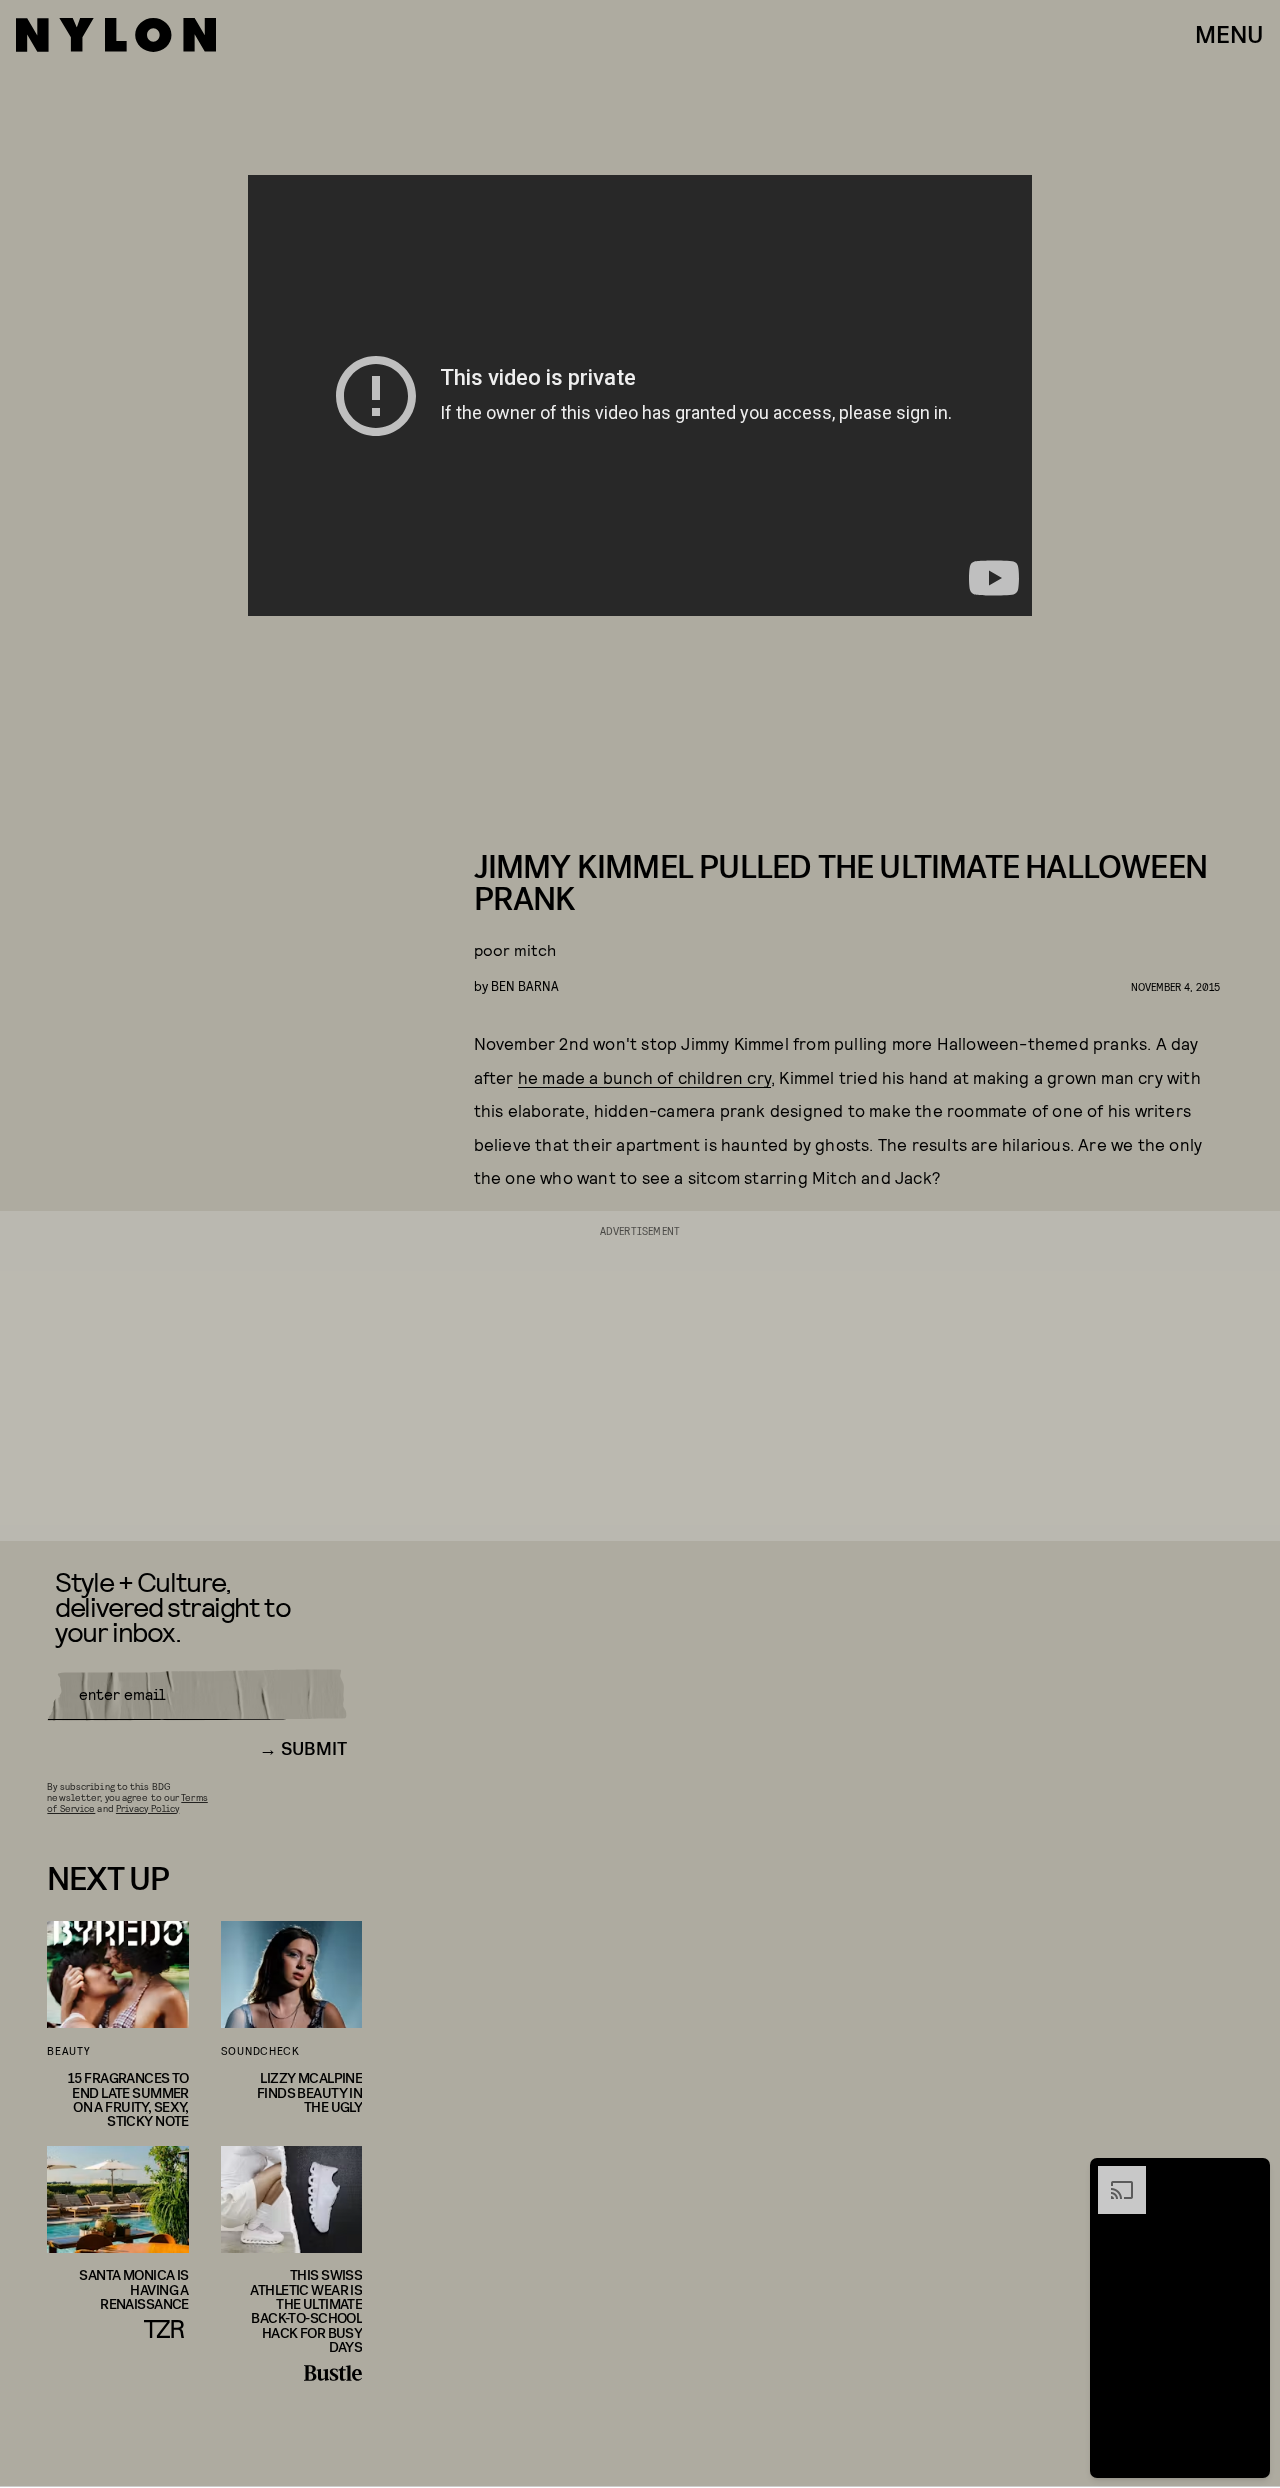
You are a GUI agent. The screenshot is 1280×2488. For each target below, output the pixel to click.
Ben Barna (525, 985)
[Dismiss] (1248, 2176)
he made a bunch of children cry (644, 1077)
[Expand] (1112, 2176)
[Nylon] (116, 35)
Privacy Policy (147, 1808)
